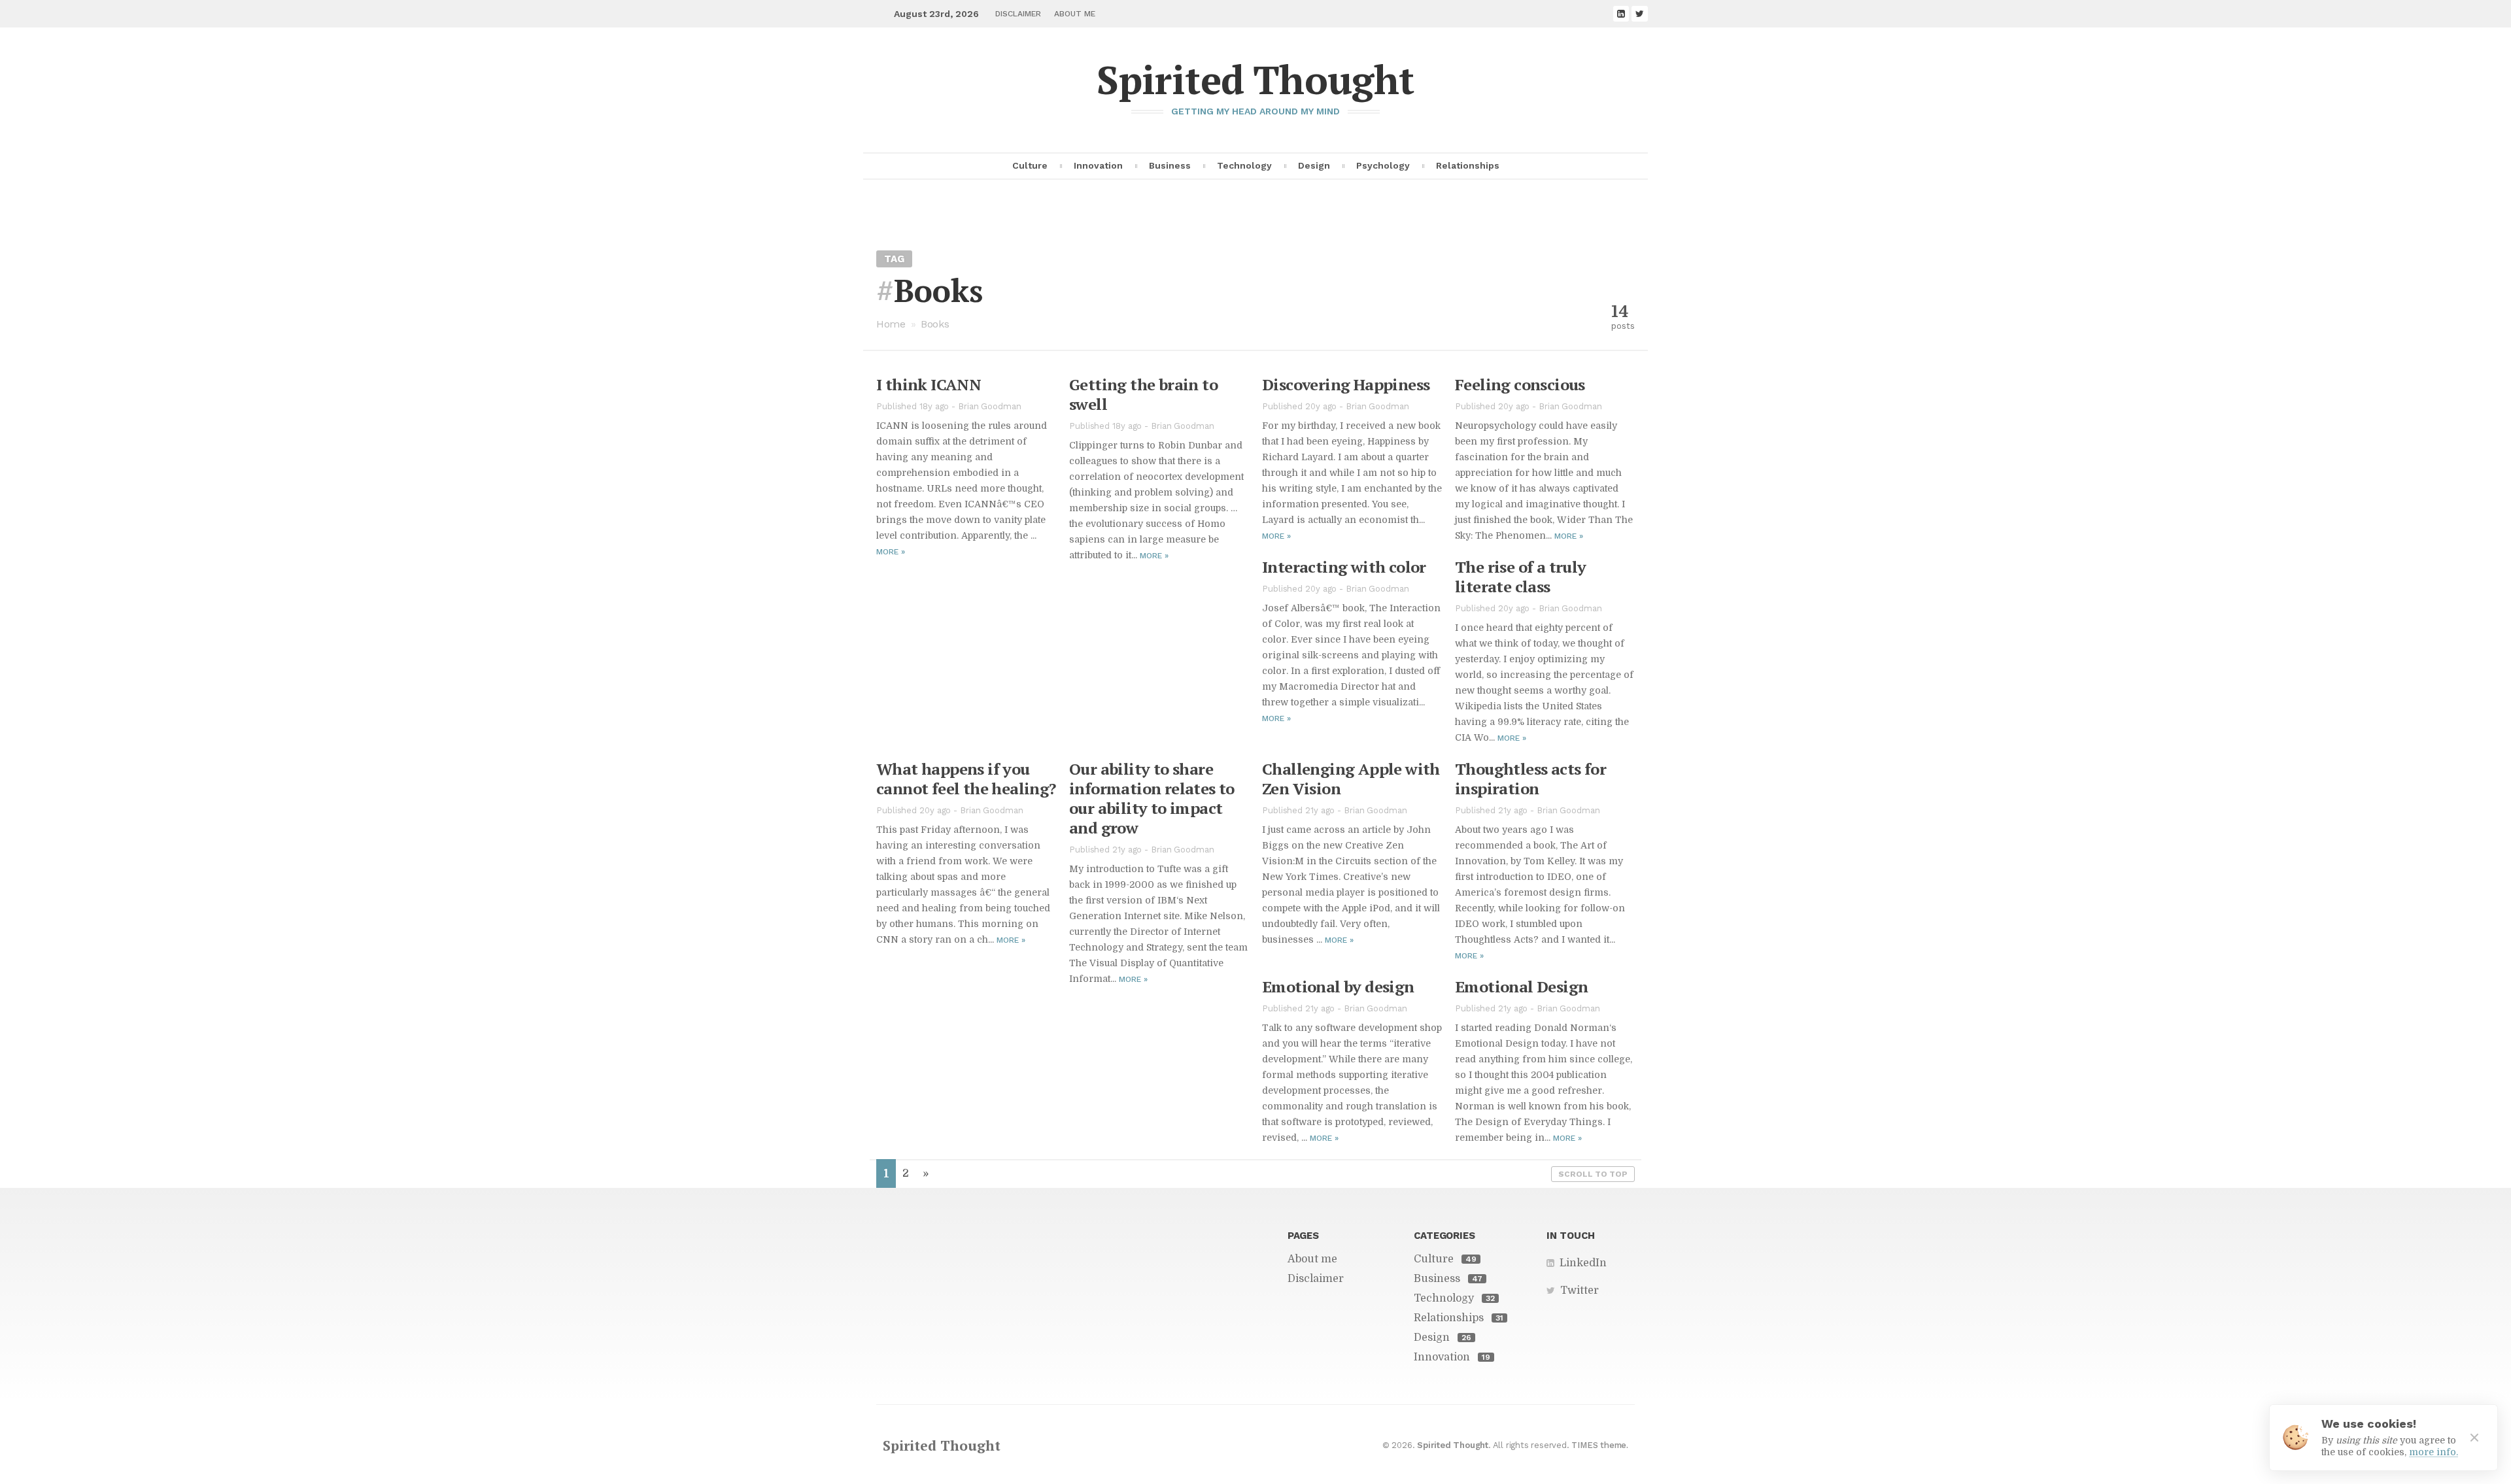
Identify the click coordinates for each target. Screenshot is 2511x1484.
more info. (2434, 1452)
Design (1314, 165)
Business (1170, 165)
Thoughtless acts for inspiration (1530, 779)
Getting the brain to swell (1143, 394)
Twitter (1580, 1290)
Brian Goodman (990, 406)
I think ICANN (929, 384)
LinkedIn (1583, 1263)
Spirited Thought (1255, 79)
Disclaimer (1018, 14)
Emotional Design (1521, 987)
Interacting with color (1344, 567)
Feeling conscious (1520, 384)
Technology (1244, 165)
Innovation (1098, 165)
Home (891, 324)
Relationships (1468, 165)
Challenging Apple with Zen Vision (1351, 779)
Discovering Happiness (1346, 384)
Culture (1030, 165)
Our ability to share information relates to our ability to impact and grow (1152, 798)
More (891, 552)
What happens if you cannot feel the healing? (966, 779)
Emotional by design (1338, 987)
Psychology (1383, 165)
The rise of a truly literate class (1521, 577)
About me (1075, 14)
